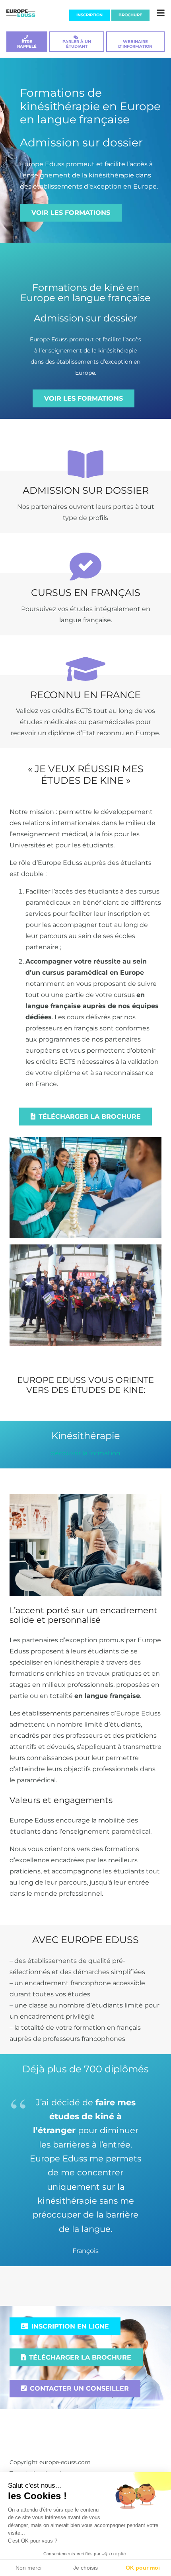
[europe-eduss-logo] (21, 13)
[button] (161, 13)
